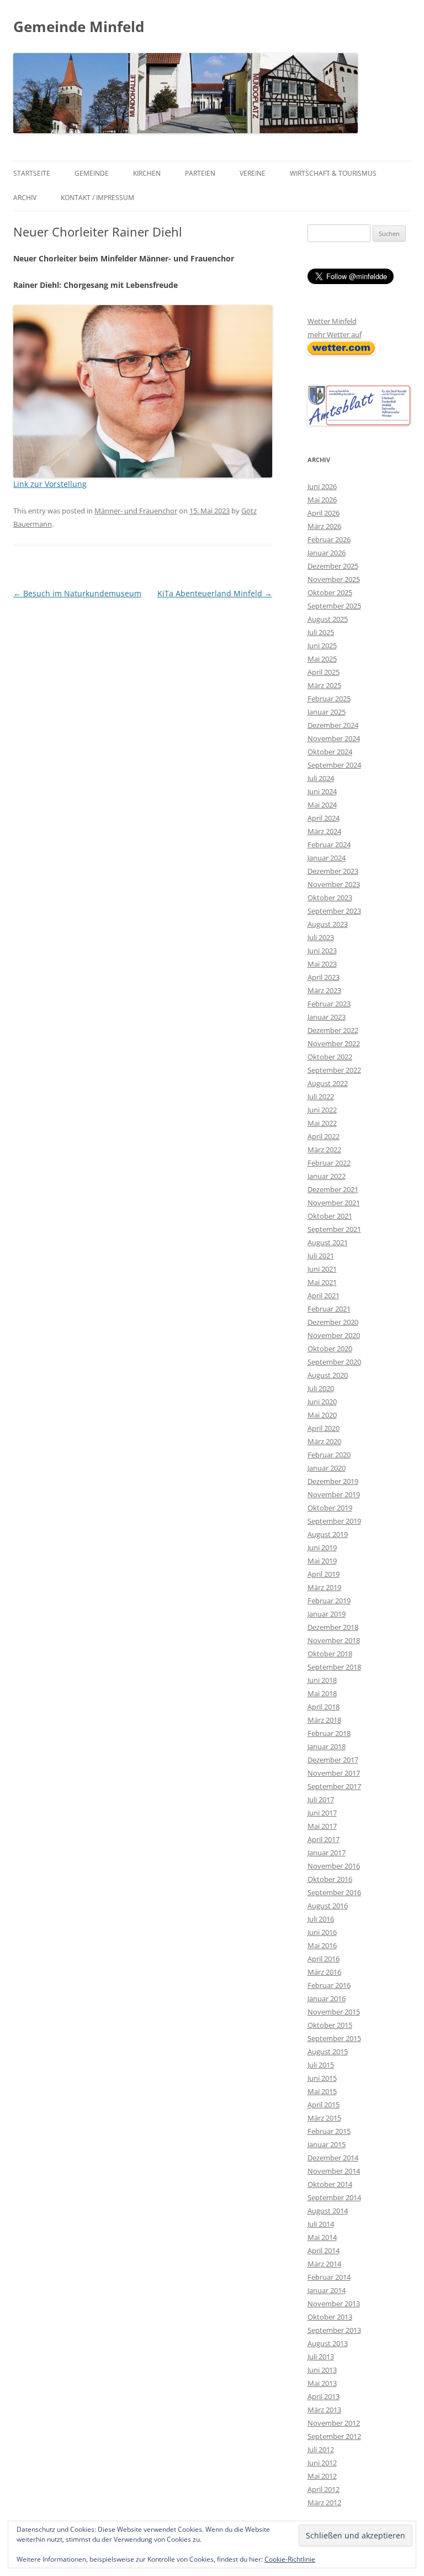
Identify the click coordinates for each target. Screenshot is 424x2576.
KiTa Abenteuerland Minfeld (215, 593)
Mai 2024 (322, 805)
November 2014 (334, 2171)
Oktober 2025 (330, 592)
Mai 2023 (322, 964)
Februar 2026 (329, 539)
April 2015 (324, 2105)
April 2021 (324, 1295)
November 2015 (334, 2012)
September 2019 (334, 1521)
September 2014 (334, 2197)
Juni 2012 (322, 2463)
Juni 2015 (322, 2078)
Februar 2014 (329, 2277)
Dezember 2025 (333, 566)
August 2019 (328, 1534)
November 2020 (334, 1335)
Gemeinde (92, 173)
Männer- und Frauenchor (136, 511)
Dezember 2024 (333, 725)
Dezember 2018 (333, 1627)
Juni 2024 (322, 791)
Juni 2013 (322, 2370)
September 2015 (334, 2038)
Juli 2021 (321, 1256)
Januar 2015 (327, 2144)
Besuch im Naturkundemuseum (77, 593)
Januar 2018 (327, 1746)
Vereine (253, 173)
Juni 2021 (322, 1269)
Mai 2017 (322, 1826)
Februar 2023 (329, 1004)
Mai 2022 (322, 1123)
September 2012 (334, 2436)
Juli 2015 (321, 2065)
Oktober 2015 (330, 2025)
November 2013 (334, 2304)
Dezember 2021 (333, 1189)
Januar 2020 (327, 1468)
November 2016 (334, 1866)
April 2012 (324, 2489)
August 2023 (328, 924)
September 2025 (334, 606)
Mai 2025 (322, 659)
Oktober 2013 (330, 2317)
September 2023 (334, 911)
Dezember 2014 (333, 2158)
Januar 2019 (327, 1614)
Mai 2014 (322, 2237)
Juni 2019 (322, 1547)
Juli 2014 (321, 2224)
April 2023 (324, 977)
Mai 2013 (322, 2383)
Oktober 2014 (330, 2184)
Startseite (32, 173)
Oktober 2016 (330, 1879)
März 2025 (324, 685)
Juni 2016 (322, 1932)
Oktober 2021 (330, 1216)
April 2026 (324, 513)
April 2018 (324, 1707)
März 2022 (324, 1150)
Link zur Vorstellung (50, 484)
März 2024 (324, 831)
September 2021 (334, 1229)
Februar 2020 (329, 1455)
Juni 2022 (322, 1110)
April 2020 (324, 1428)
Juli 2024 (321, 778)
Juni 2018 (322, 1680)
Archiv (25, 198)
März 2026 (324, 526)
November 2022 (334, 1043)
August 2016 (328, 1906)
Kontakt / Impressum (97, 198)
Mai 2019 (322, 1561)
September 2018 (334, 1667)
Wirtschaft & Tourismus (333, 173)
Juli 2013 (321, 2357)
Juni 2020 (322, 1402)
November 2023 (334, 884)
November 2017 (334, 1773)
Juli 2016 (321, 1919)
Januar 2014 (327, 2290)
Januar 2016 (327, 1998)
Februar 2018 (329, 1733)
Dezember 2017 (333, 1760)
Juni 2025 (322, 646)
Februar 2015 (329, 2131)
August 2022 (328, 1083)
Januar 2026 (327, 553)
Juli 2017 (321, 1799)
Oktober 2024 (330, 752)
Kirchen (147, 173)
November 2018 (334, 1640)
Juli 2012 (321, 2449)
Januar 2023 (327, 1017)
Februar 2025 (329, 699)
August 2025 (328, 619)
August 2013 (328, 2343)
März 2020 (324, 1441)
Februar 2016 (329, 1985)
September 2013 (334, 2330)
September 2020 (334, 1362)
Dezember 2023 (333, 871)
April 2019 (324, 1574)
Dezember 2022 (333, 1030)
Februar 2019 (329, 1601)
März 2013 (324, 2410)
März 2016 (324, 1972)
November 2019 (334, 1494)
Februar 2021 (329, 1309)
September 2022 (334, 1070)
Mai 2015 (322, 2091)
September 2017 (334, 1786)
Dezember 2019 (333, 1481)
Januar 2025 (327, 712)
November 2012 (334, 2423)
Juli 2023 (321, 937)
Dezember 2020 (333, 1322)
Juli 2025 (321, 632)
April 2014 (324, 2250)
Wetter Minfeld (332, 321)
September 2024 (334, 765)
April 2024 (324, 818)
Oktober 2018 (330, 1654)
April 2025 (324, 672)
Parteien (200, 173)
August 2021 (328, 1242)
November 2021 (334, 1203)
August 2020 (328, 1375)
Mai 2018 (322, 1693)
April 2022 (324, 1136)
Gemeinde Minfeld (79, 27)
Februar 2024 (329, 844)
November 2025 (334, 579)
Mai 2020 (322, 1415)
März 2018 (324, 1720)
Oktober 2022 (330, 1057)
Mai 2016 (322, 1945)
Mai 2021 (322, 1282)
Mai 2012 (322, 2476)
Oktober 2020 (330, 1349)
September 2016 (334, 1892)
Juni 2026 (322, 486)
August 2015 (328, 2052)
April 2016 (324, 1959)
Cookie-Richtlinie (290, 2559)
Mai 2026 (322, 500)
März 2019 (324, 1587)
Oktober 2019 (330, 1508)
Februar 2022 (329, 1163)
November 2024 (334, 738)
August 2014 (328, 2211)
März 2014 (324, 2264)
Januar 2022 (327, 1176)
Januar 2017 (327, 1853)
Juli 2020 (321, 1388)
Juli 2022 (321, 1096)
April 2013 (324, 2396)
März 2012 (324, 2502)
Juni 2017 (322, 1813)
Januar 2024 (327, 858)
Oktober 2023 (330, 898)
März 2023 (324, 990)
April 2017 (324, 1839)
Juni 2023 (322, 951)
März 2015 (324, 2118)
